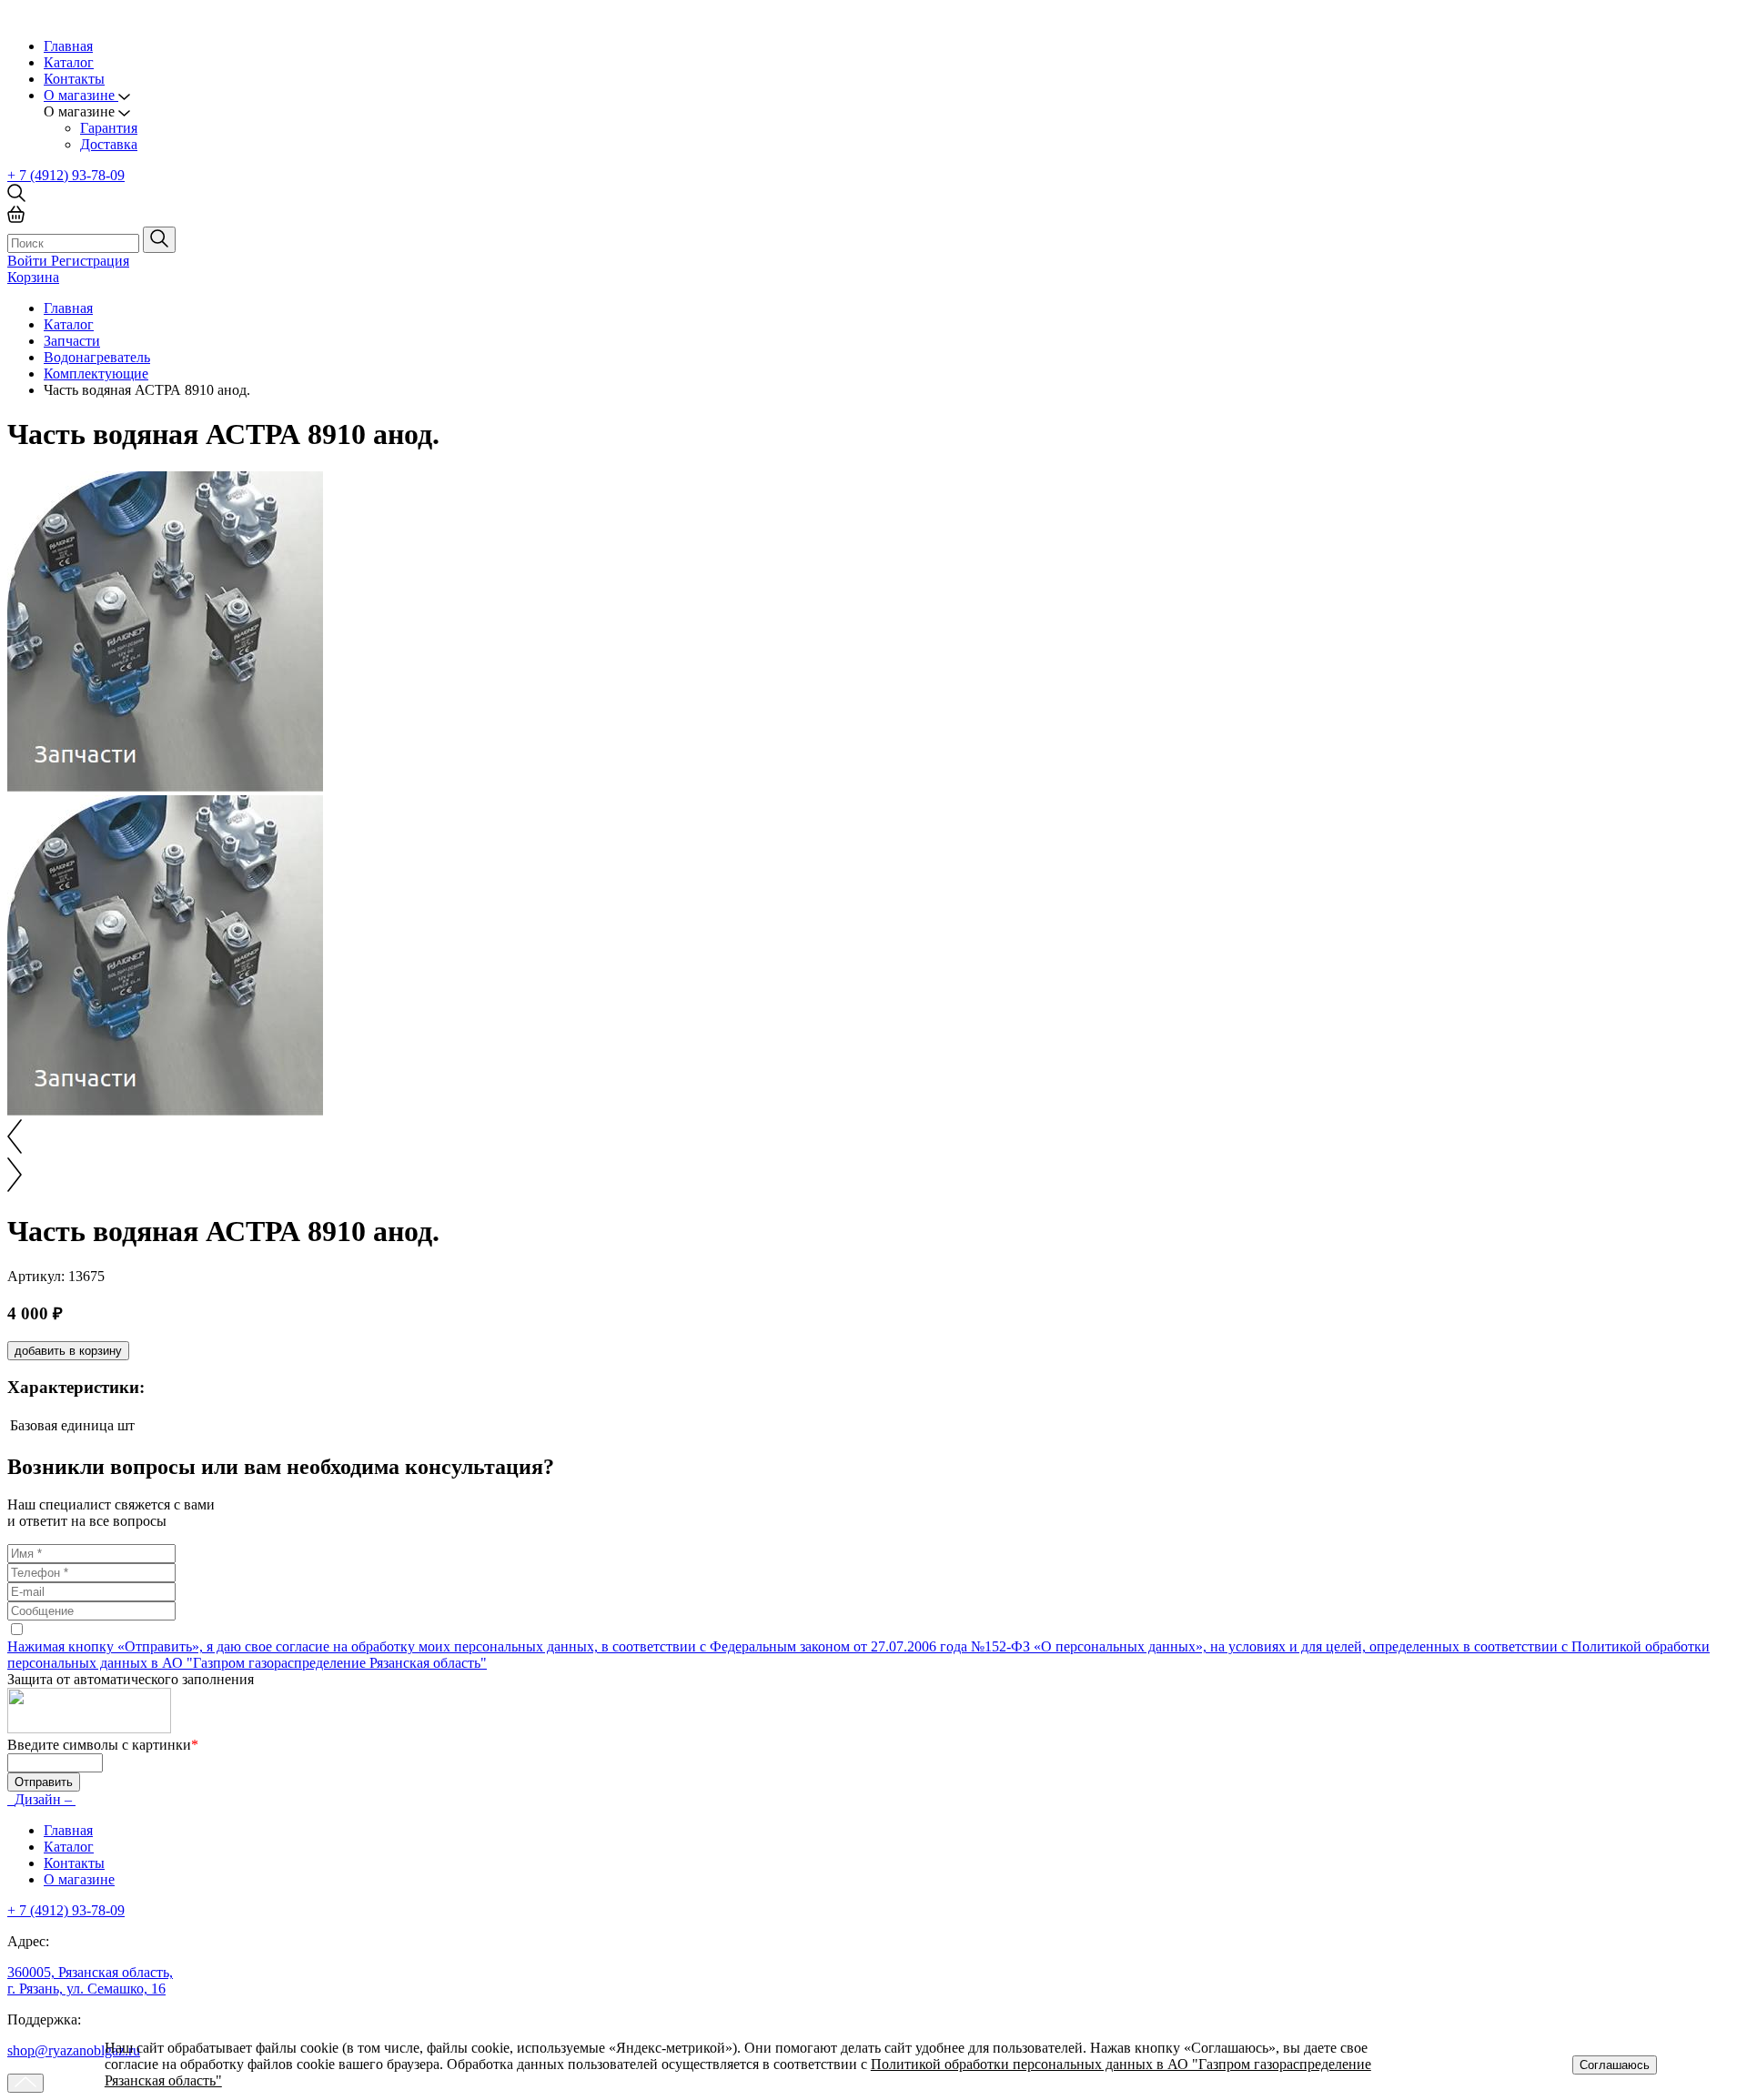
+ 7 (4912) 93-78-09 (66, 175)
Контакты (74, 79)
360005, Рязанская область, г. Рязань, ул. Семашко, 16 (90, 1980)
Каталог (69, 62)
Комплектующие (96, 374)
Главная (68, 46)
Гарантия (109, 128)
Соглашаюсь (1615, 2065)
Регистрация (90, 261)
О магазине (79, 1879)
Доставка (109, 144)
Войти (29, 261)
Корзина (33, 277)
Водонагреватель (97, 357)
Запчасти (72, 341)
